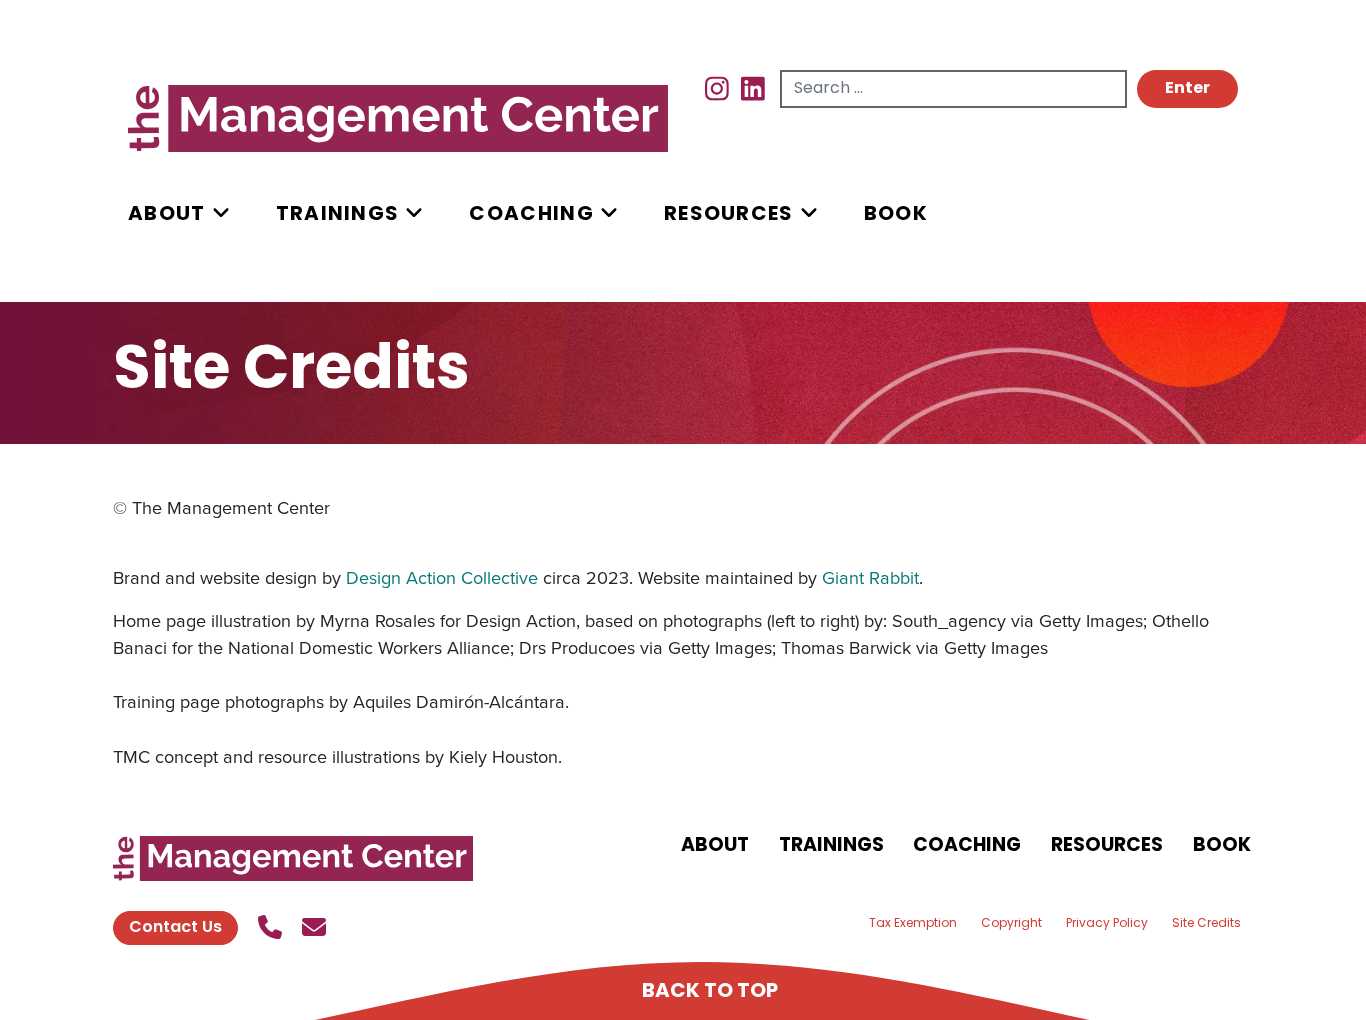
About (167, 215)
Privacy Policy (1107, 924)
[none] (202, 214)
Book (896, 215)
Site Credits (1206, 924)
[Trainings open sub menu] (414, 214)
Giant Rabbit (870, 577)
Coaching (531, 215)
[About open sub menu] (221, 214)
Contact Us (175, 928)
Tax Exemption (913, 924)
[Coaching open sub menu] (609, 214)
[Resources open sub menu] (809, 214)
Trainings (338, 215)
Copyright (1011, 924)
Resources (729, 215)
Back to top (710, 992)
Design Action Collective (442, 577)
